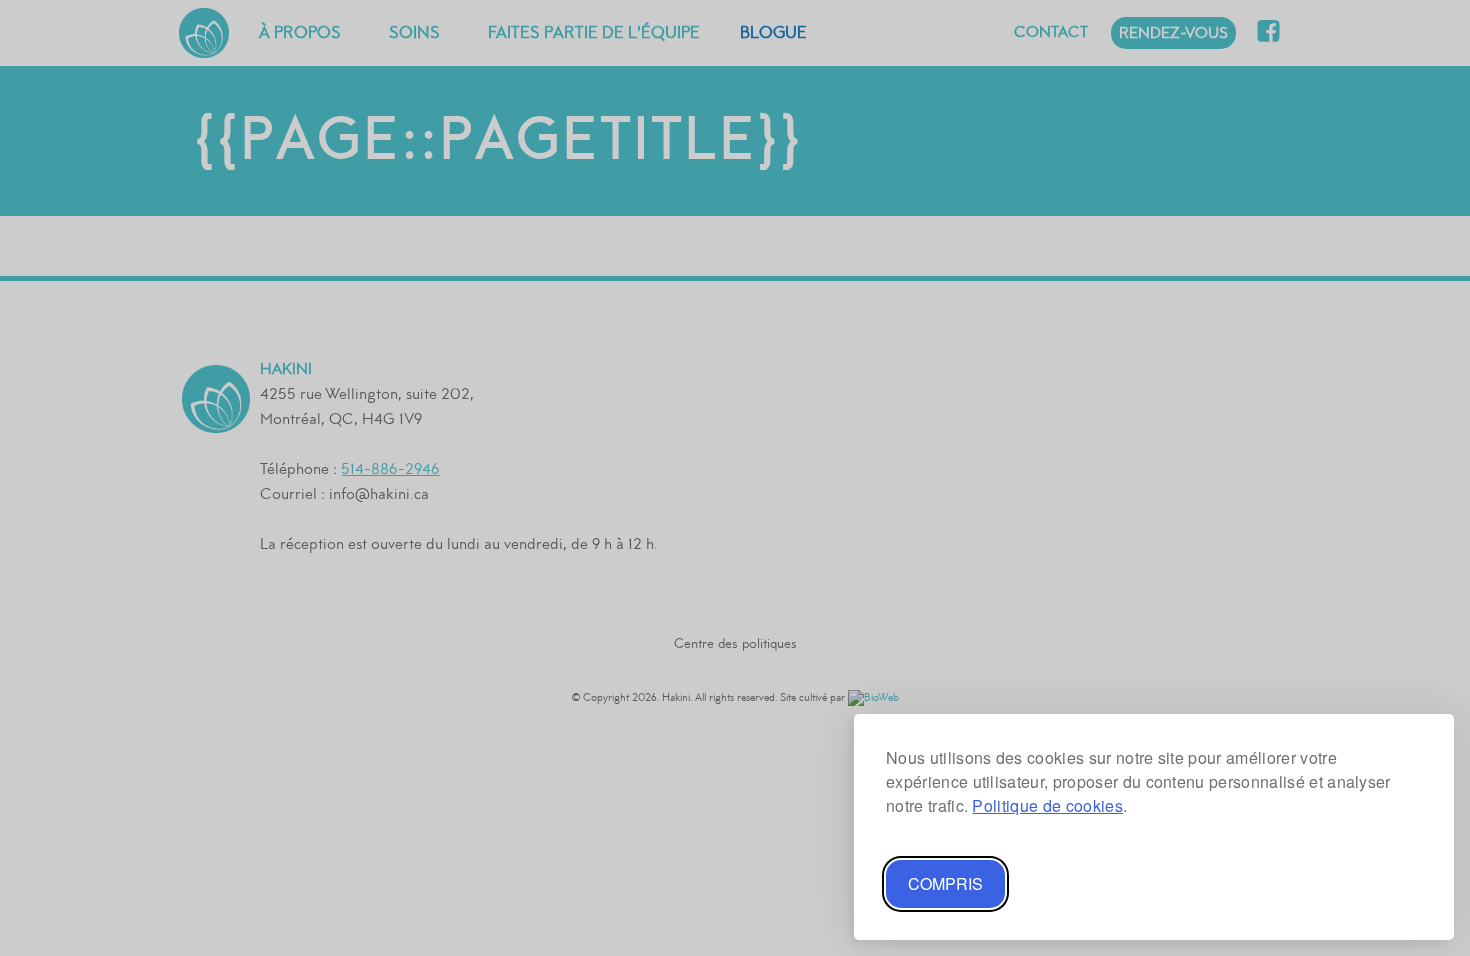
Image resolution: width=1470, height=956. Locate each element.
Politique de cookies (1047, 805)
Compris (945, 883)
